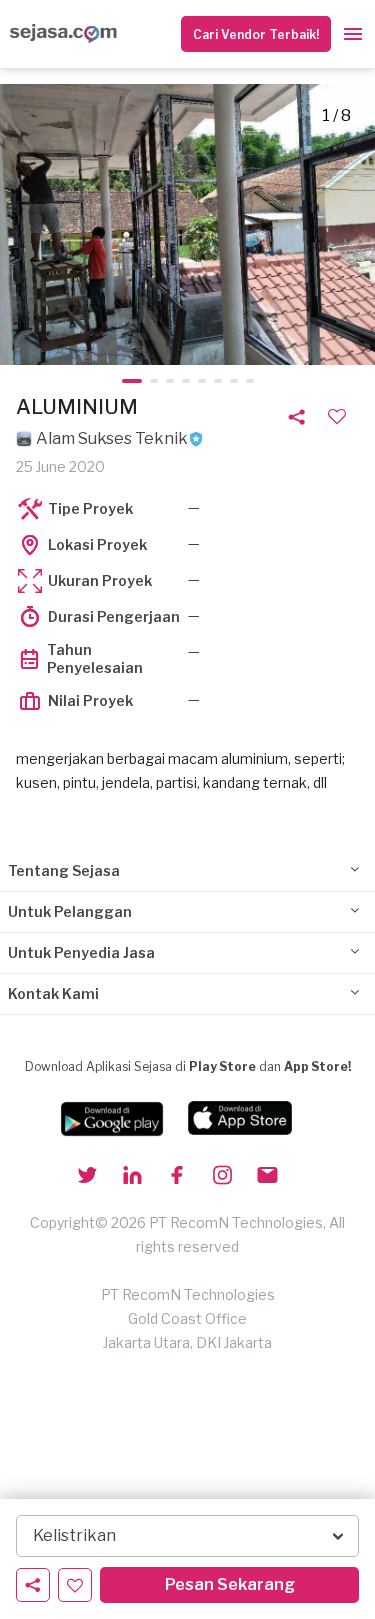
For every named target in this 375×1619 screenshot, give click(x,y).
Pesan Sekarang (230, 1584)
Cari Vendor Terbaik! (256, 34)
